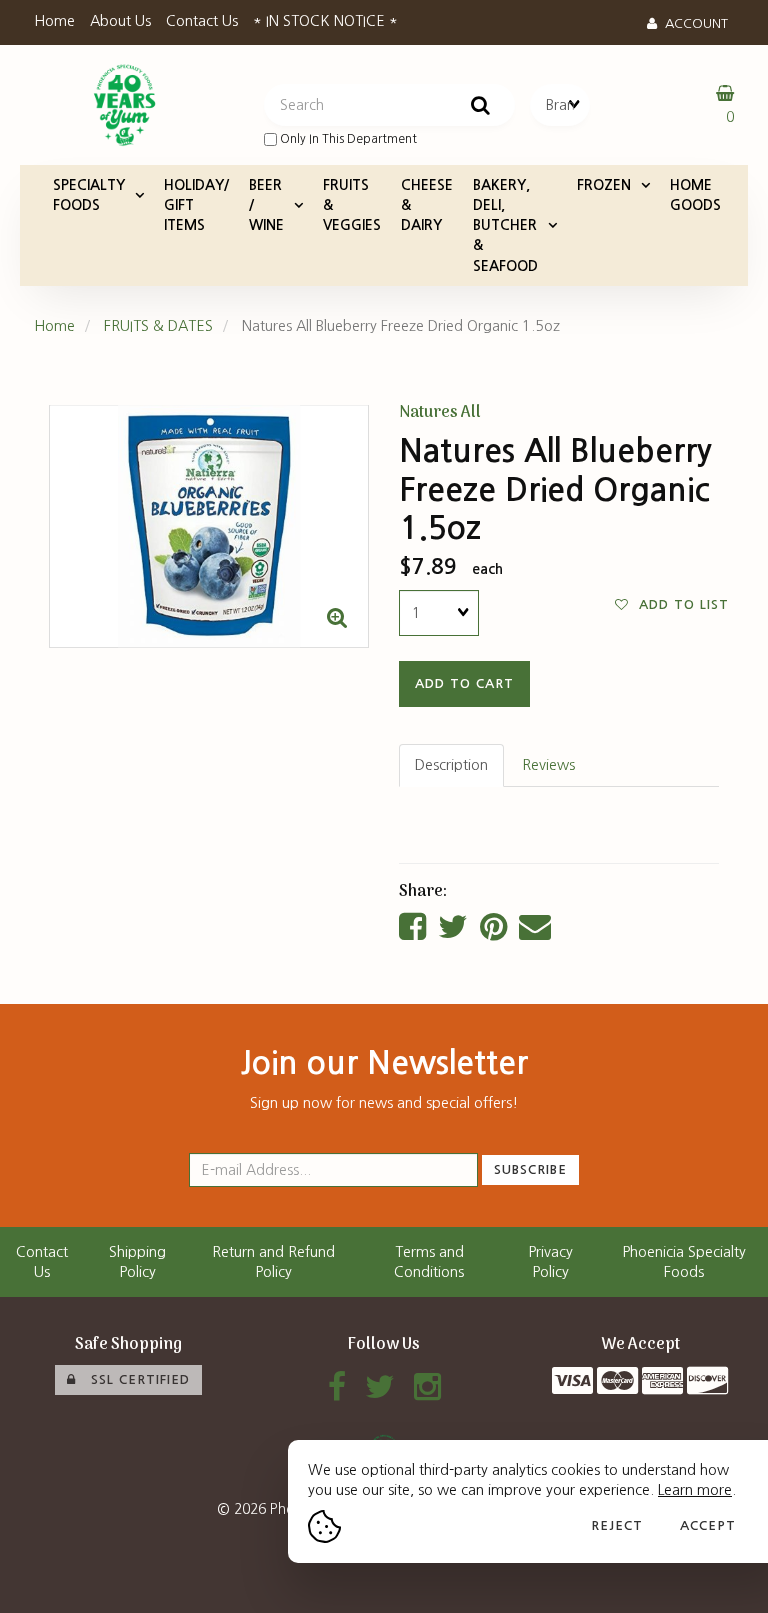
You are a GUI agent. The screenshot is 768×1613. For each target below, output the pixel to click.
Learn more (695, 1490)
